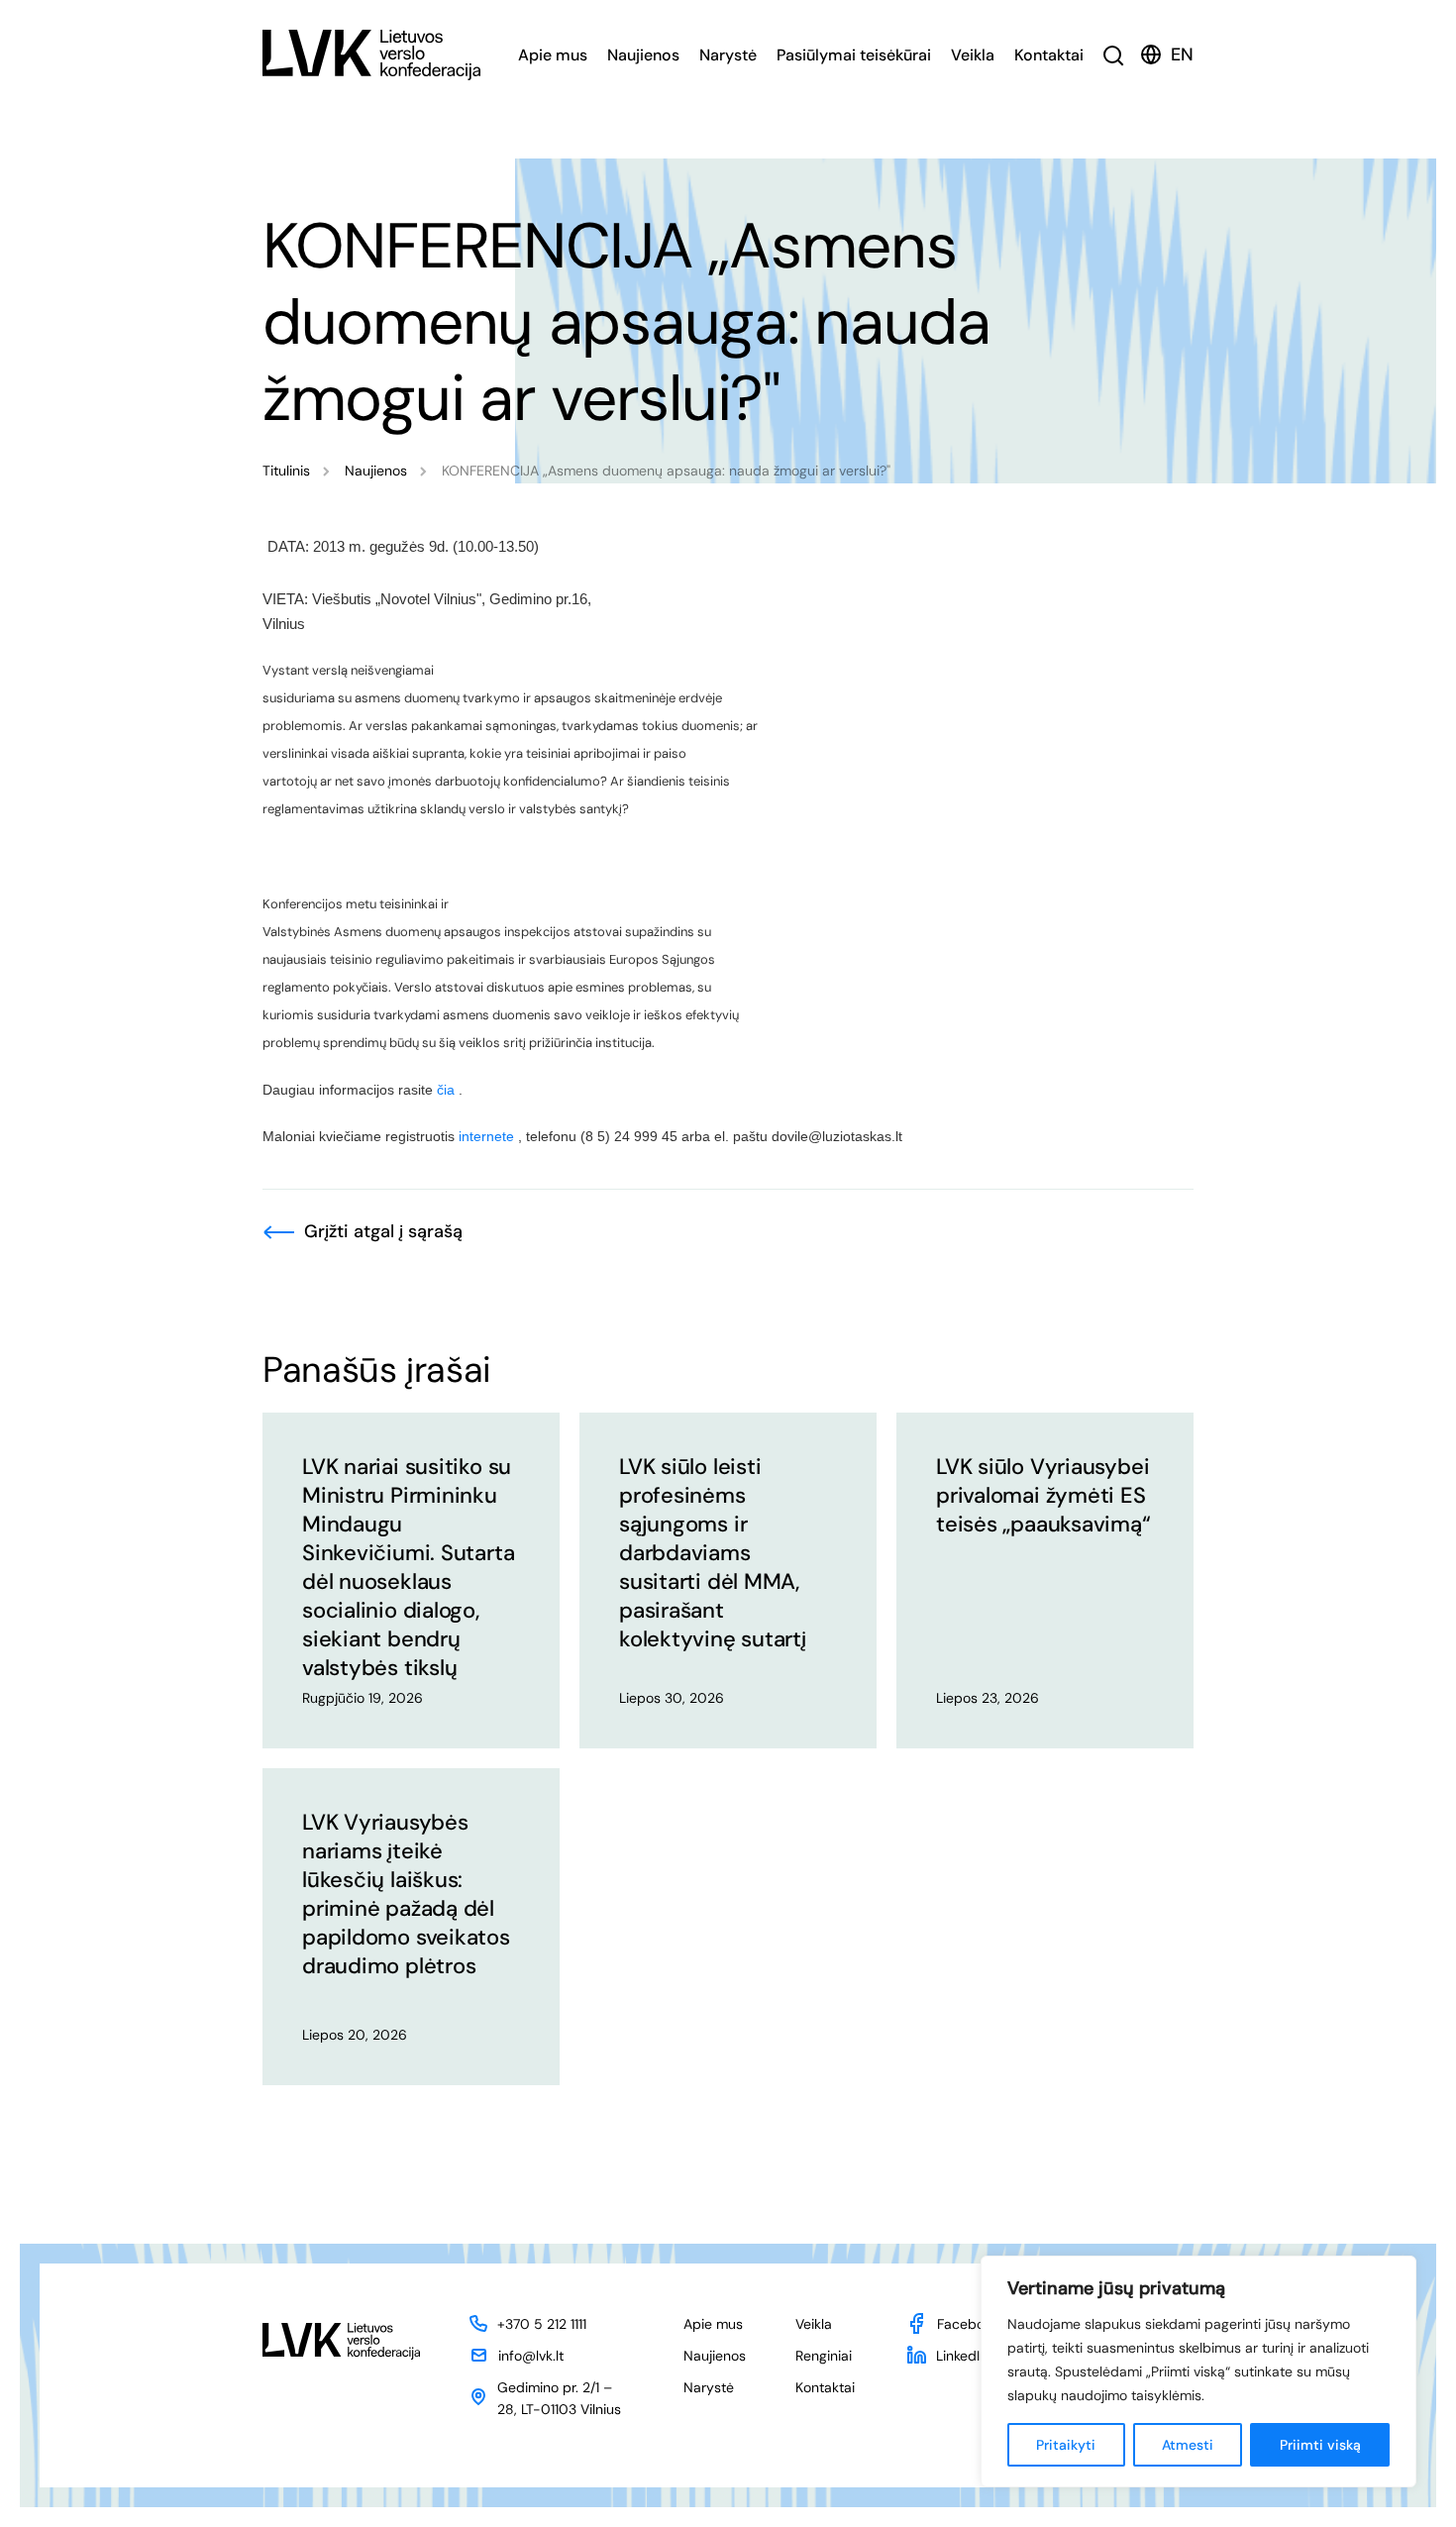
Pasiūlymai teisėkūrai (854, 55)
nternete (488, 1136)
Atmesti (1188, 2445)
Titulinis (286, 471)
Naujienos (643, 55)
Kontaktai (1049, 55)
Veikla (973, 55)
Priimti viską (1320, 2445)
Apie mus (553, 55)
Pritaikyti (1066, 2445)
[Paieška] (1114, 55)
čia (446, 1090)
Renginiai (824, 2356)
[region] (1198, 2371)
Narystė (728, 55)
